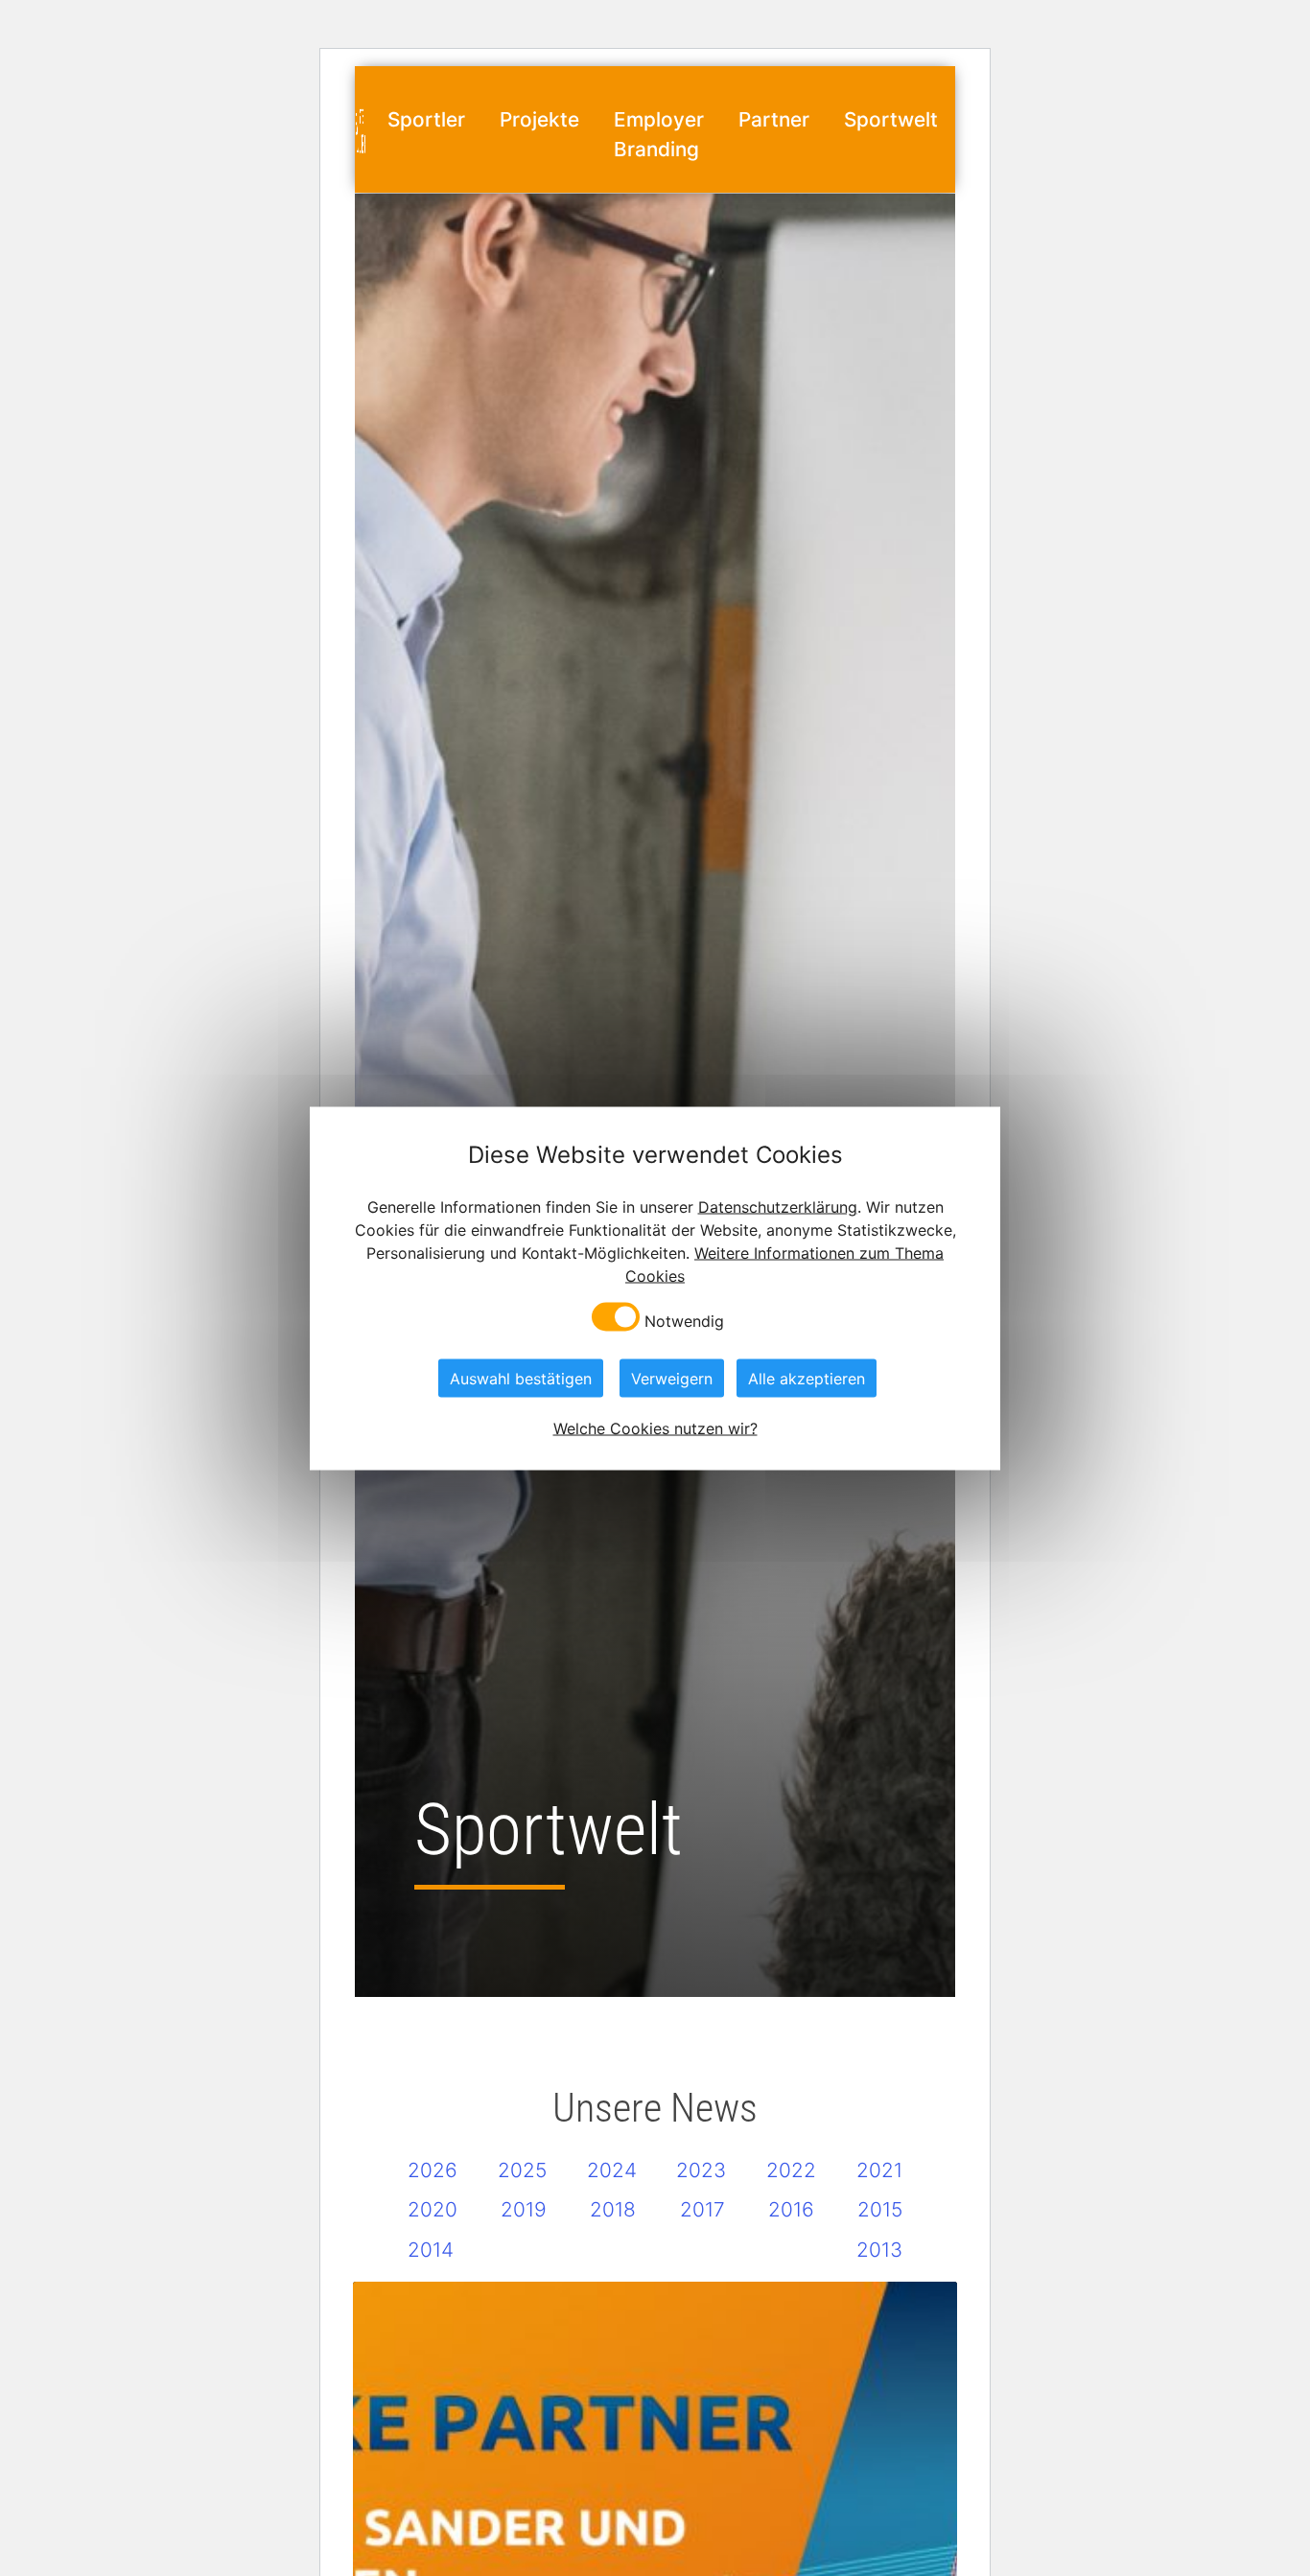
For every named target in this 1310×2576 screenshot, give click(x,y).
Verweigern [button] (672, 1378)
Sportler (426, 119)
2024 (612, 2170)
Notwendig (684, 1320)
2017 (702, 2209)
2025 (522, 2170)
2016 (791, 2209)
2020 (433, 2209)
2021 (879, 2170)
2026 (433, 2170)
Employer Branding (659, 134)
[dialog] (655, 1288)
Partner (774, 119)
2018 (613, 2209)
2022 (791, 2170)
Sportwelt (891, 119)
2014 (431, 2250)
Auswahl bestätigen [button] (521, 1378)
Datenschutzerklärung (778, 1206)
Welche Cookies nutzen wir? (655, 1427)
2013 (879, 2250)
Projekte (539, 119)
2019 (524, 2209)
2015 (880, 2209)
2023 (701, 2170)
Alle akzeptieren (807, 1378)
